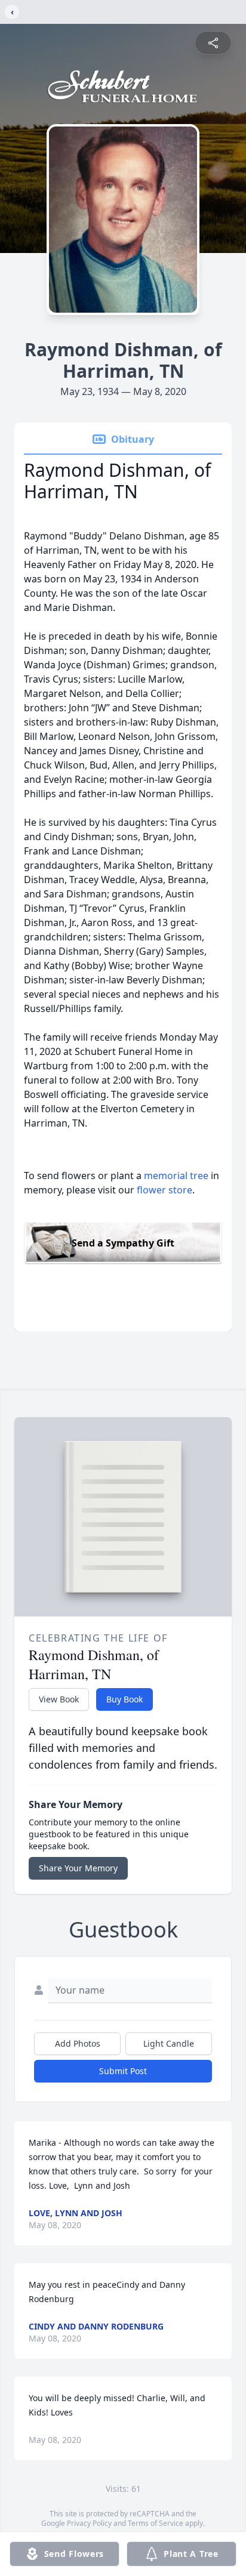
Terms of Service (156, 2523)
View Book (59, 1699)
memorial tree (176, 1176)
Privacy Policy (89, 2523)
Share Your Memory (78, 1868)
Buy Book (124, 1699)
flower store (164, 1190)
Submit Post (123, 2071)
